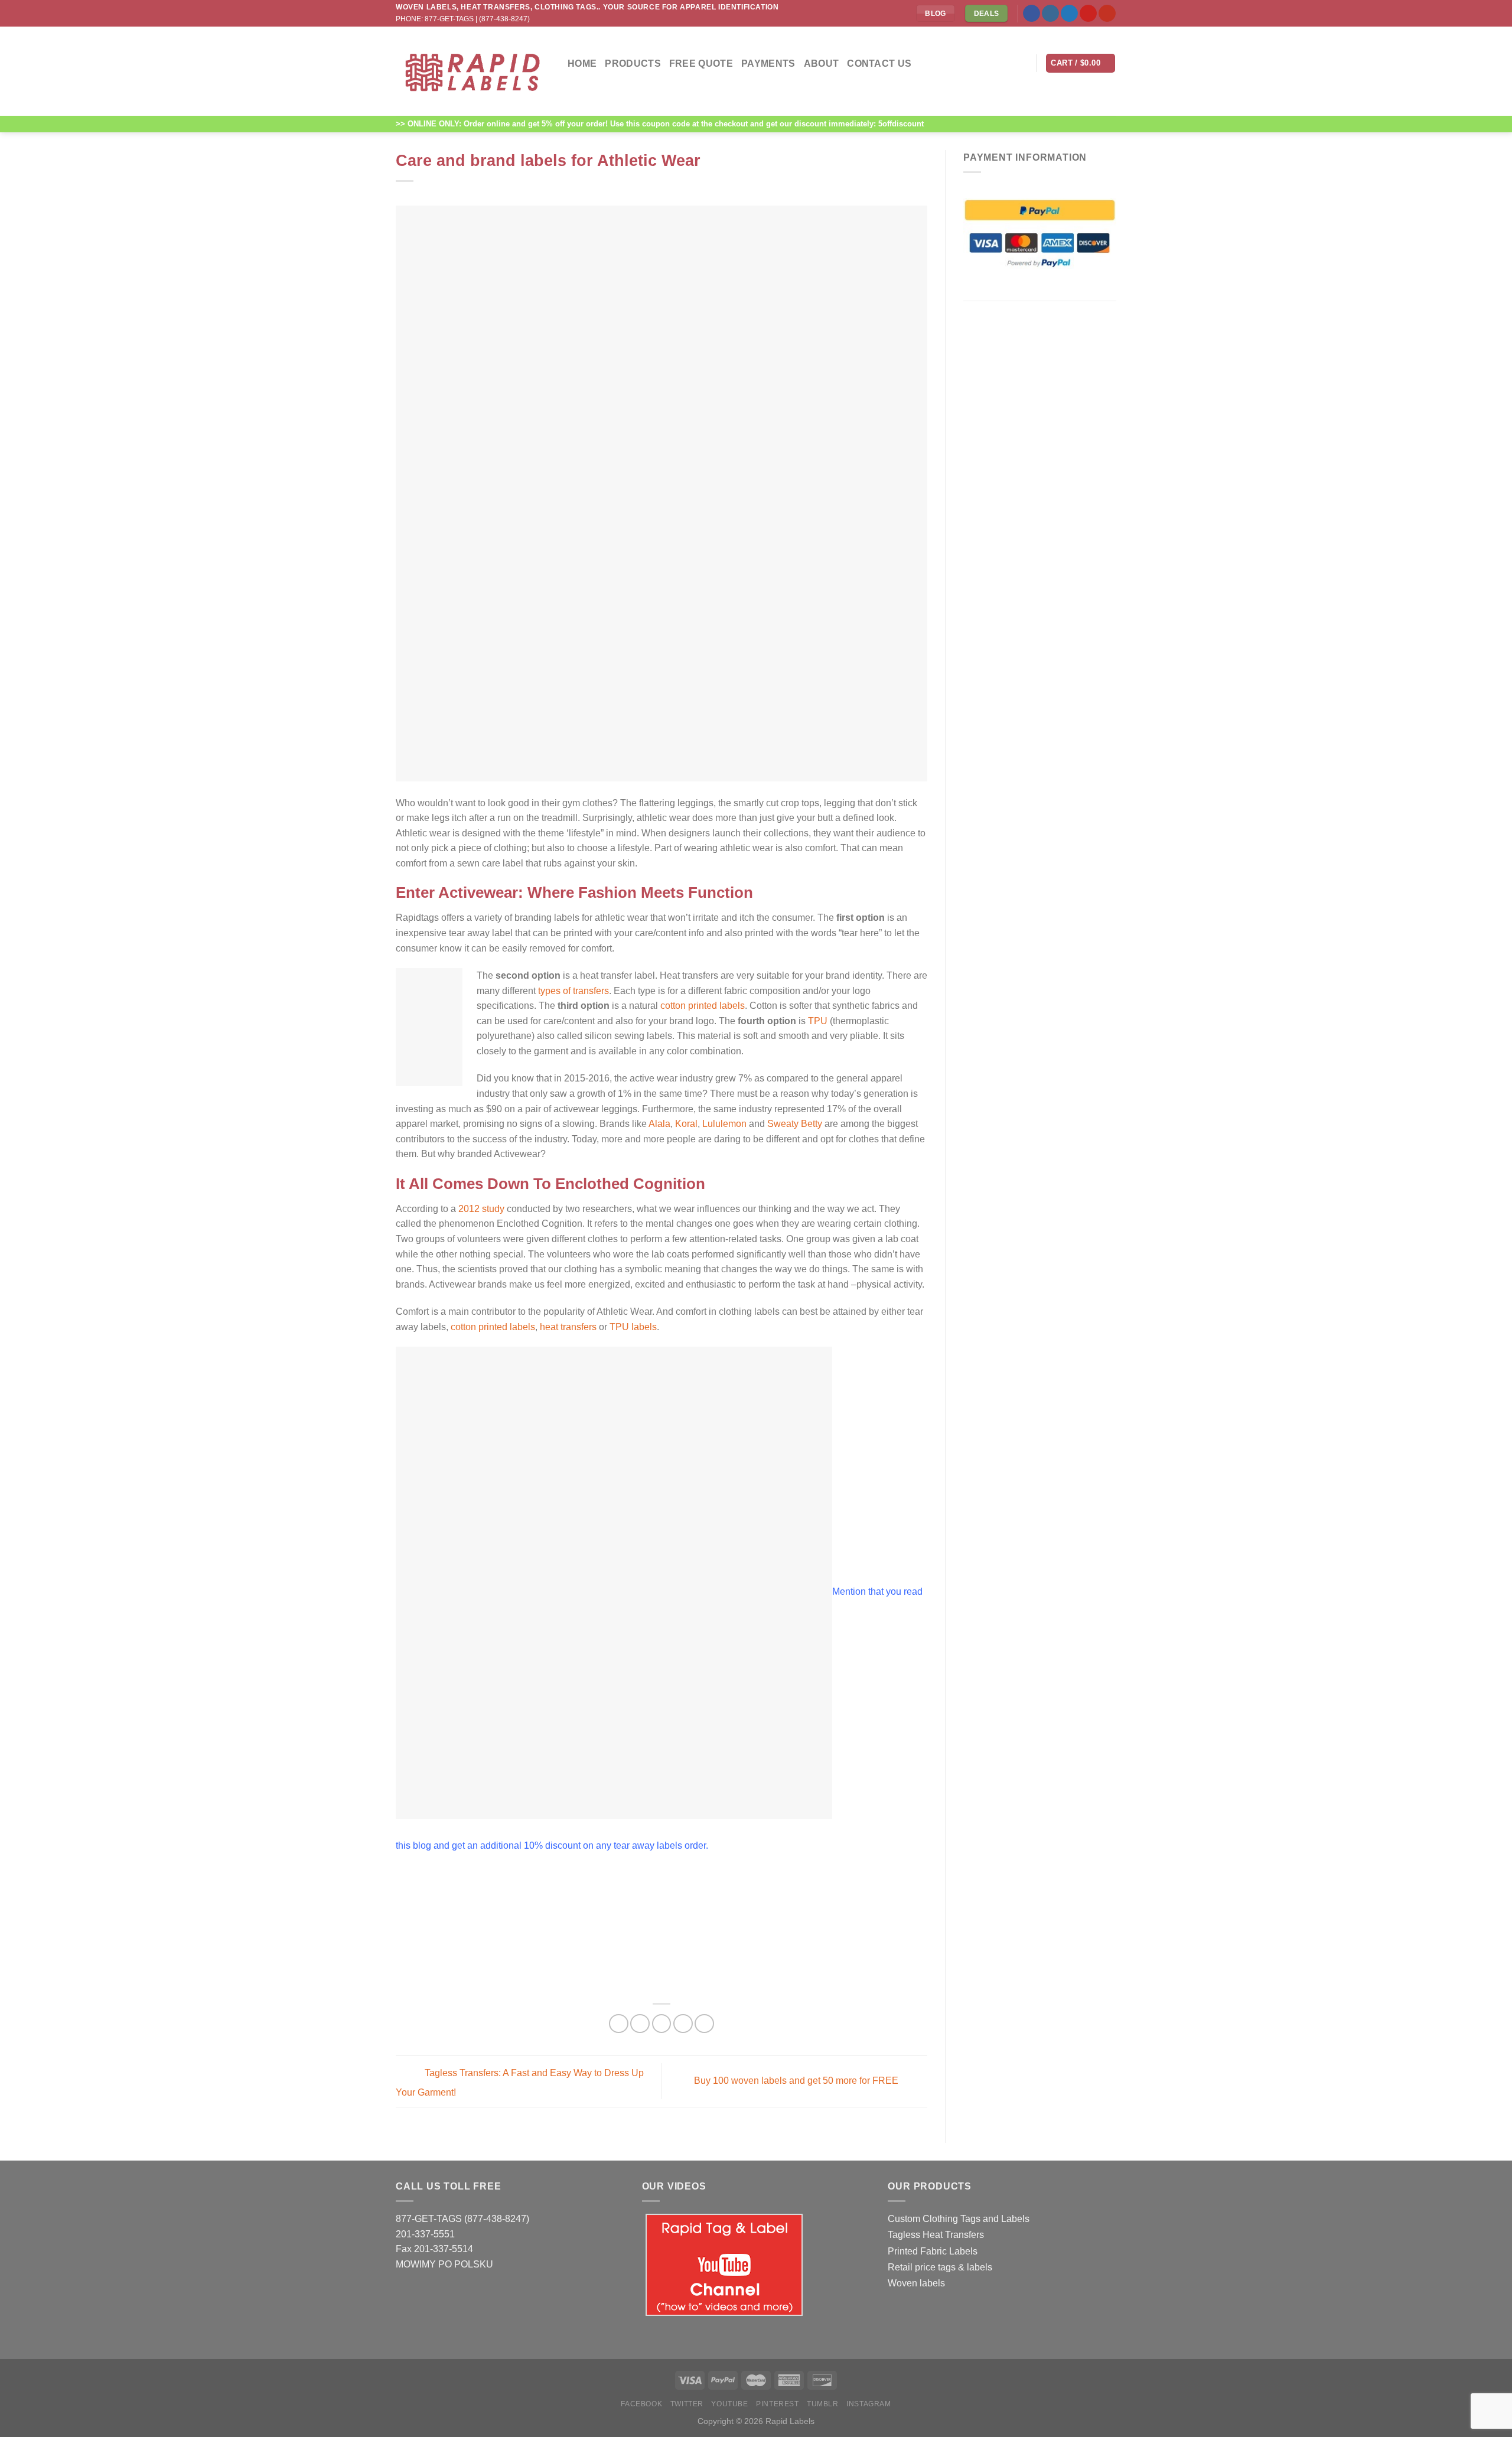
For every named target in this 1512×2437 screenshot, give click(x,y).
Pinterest (778, 2404)
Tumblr (823, 2404)
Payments (768, 63)
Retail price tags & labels (940, 2267)
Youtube (729, 2404)
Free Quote (701, 63)
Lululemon (724, 1124)
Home (582, 63)
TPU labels (633, 1327)
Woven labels (916, 2283)
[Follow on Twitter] (1069, 14)
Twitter (687, 2404)
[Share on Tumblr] (704, 2024)
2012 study (481, 1209)
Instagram (869, 2404)
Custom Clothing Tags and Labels (959, 2219)
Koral (686, 1124)
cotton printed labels (703, 1006)
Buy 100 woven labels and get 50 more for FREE (797, 2081)
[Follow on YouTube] (1107, 14)
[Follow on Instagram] (1050, 14)
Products (633, 63)
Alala (659, 1124)
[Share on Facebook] (619, 2024)
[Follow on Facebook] (1032, 14)
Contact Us (879, 63)
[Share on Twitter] (640, 2024)
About (822, 63)
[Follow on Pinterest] (1088, 14)
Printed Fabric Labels (933, 2251)
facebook (641, 2404)
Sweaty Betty (795, 1124)
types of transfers (573, 991)
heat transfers (567, 1327)
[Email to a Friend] (662, 2024)
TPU (818, 1021)
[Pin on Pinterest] (683, 2024)
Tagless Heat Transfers (936, 2235)
